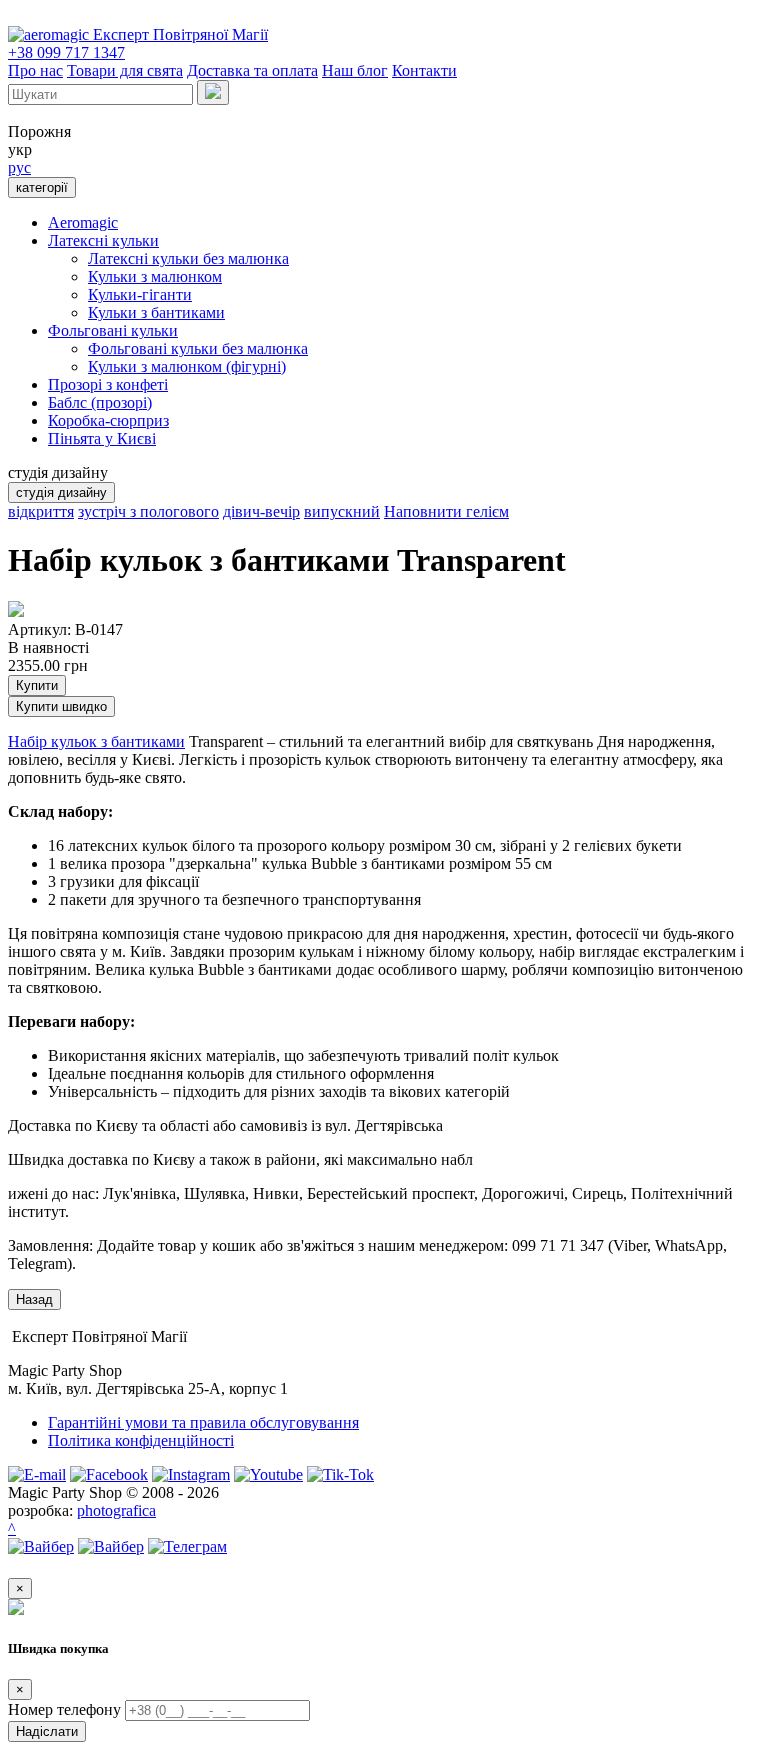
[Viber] (41, 1546)
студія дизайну (61, 492)
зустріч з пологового (148, 511)
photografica (116, 1510)
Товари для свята (125, 70)
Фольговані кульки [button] (113, 330)
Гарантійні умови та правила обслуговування (203, 1422)
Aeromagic (83, 222)
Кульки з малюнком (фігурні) (187, 366)
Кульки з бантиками (156, 312)
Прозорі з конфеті (108, 384)
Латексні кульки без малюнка (188, 258)
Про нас (35, 70)
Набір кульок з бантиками (96, 741)
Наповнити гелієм (446, 511)
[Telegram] (187, 1546)
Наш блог (355, 70)
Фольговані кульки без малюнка (198, 348)
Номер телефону (64, 1709)
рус (19, 167)
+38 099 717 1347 (66, 52)
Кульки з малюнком (155, 276)
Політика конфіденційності (141, 1440)
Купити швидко (61, 706)
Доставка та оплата (252, 70)
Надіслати (47, 1731)
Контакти (424, 70)
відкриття (41, 511)
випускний (342, 511)
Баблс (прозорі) (100, 402)
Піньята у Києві (102, 438)
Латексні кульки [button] (103, 240)
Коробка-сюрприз (108, 420)
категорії (42, 187)
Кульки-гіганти (140, 294)
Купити (37, 685)
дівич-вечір (261, 511)
